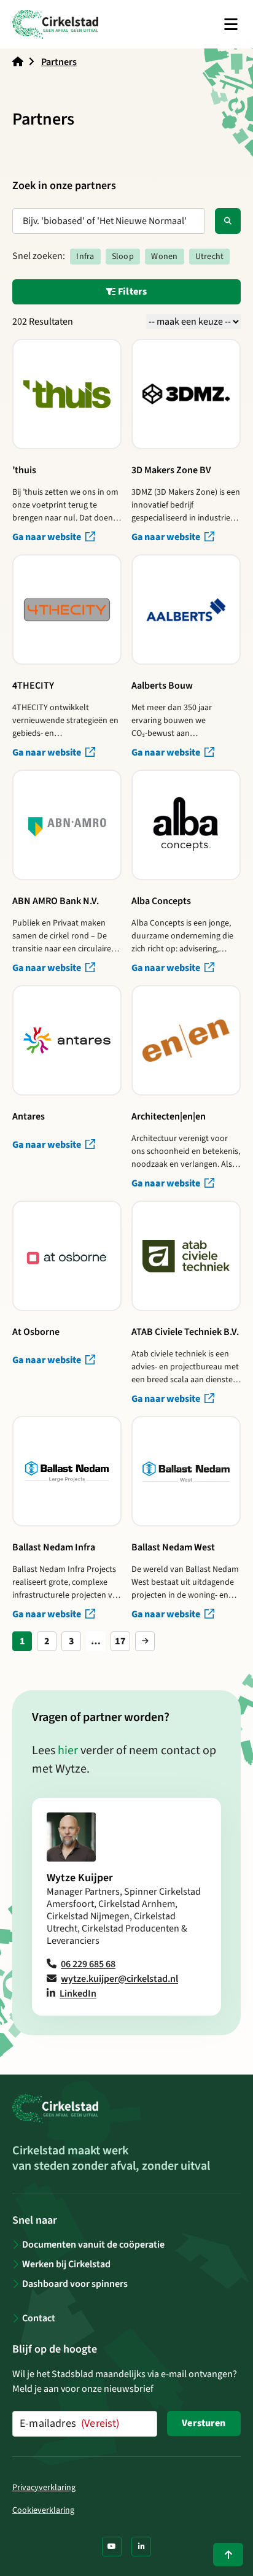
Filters (131, 292)
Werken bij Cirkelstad (66, 2264)
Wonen (164, 257)
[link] (145, 1641)
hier (68, 1750)
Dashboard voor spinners (75, 2284)
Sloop (123, 257)
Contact (39, 2318)
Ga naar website (48, 537)
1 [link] (22, 1641)
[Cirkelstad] (55, 24)
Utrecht (209, 257)
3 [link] (72, 1641)
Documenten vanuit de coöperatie (93, 2245)
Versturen (204, 2423)
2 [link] (47, 1641)
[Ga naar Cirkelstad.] (18, 62)
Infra (85, 257)
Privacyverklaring (44, 2488)
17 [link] (120, 1641)
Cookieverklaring (43, 2510)
